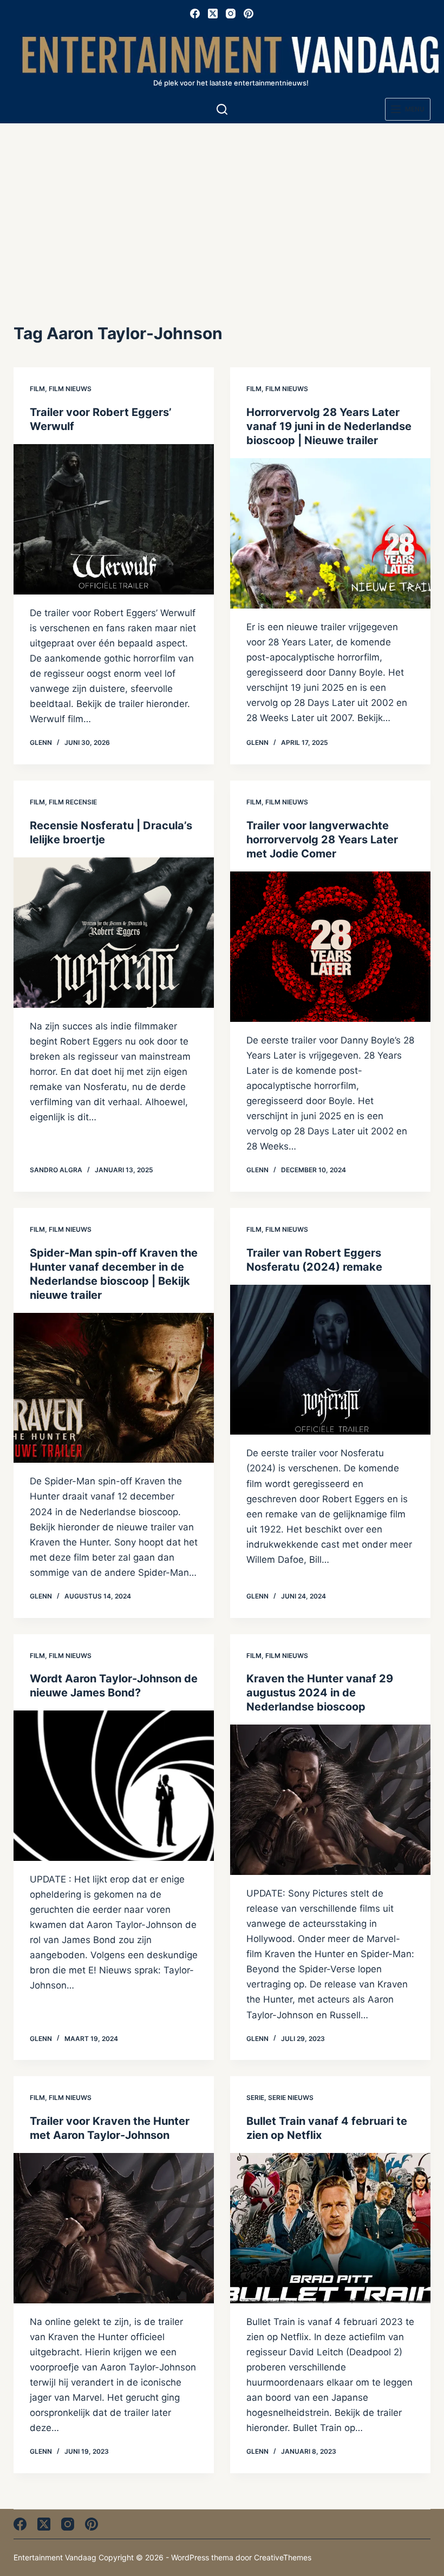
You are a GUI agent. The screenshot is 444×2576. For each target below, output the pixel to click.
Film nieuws (70, 389)
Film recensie (73, 802)
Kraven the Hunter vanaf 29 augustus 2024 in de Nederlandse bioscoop (320, 1693)
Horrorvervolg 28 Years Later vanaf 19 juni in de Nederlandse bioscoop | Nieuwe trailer (329, 426)
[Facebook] (195, 14)
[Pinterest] (249, 14)
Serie (255, 2098)
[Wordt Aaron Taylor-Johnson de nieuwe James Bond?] (114, 1786)
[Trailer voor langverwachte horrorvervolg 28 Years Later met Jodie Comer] (330, 947)
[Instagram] (231, 14)
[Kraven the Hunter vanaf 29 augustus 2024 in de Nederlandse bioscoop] (330, 1800)
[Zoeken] (222, 109)
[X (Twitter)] (213, 14)
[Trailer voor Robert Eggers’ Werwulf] (114, 519)
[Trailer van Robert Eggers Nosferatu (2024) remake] (330, 1360)
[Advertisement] (222, 204)
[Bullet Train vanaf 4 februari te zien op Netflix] (330, 2228)
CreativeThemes (283, 2557)
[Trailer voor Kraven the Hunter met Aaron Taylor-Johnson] (114, 2228)
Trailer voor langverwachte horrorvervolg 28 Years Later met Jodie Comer (322, 840)
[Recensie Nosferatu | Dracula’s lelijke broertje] (114, 933)
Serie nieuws (291, 2098)
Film (37, 389)
